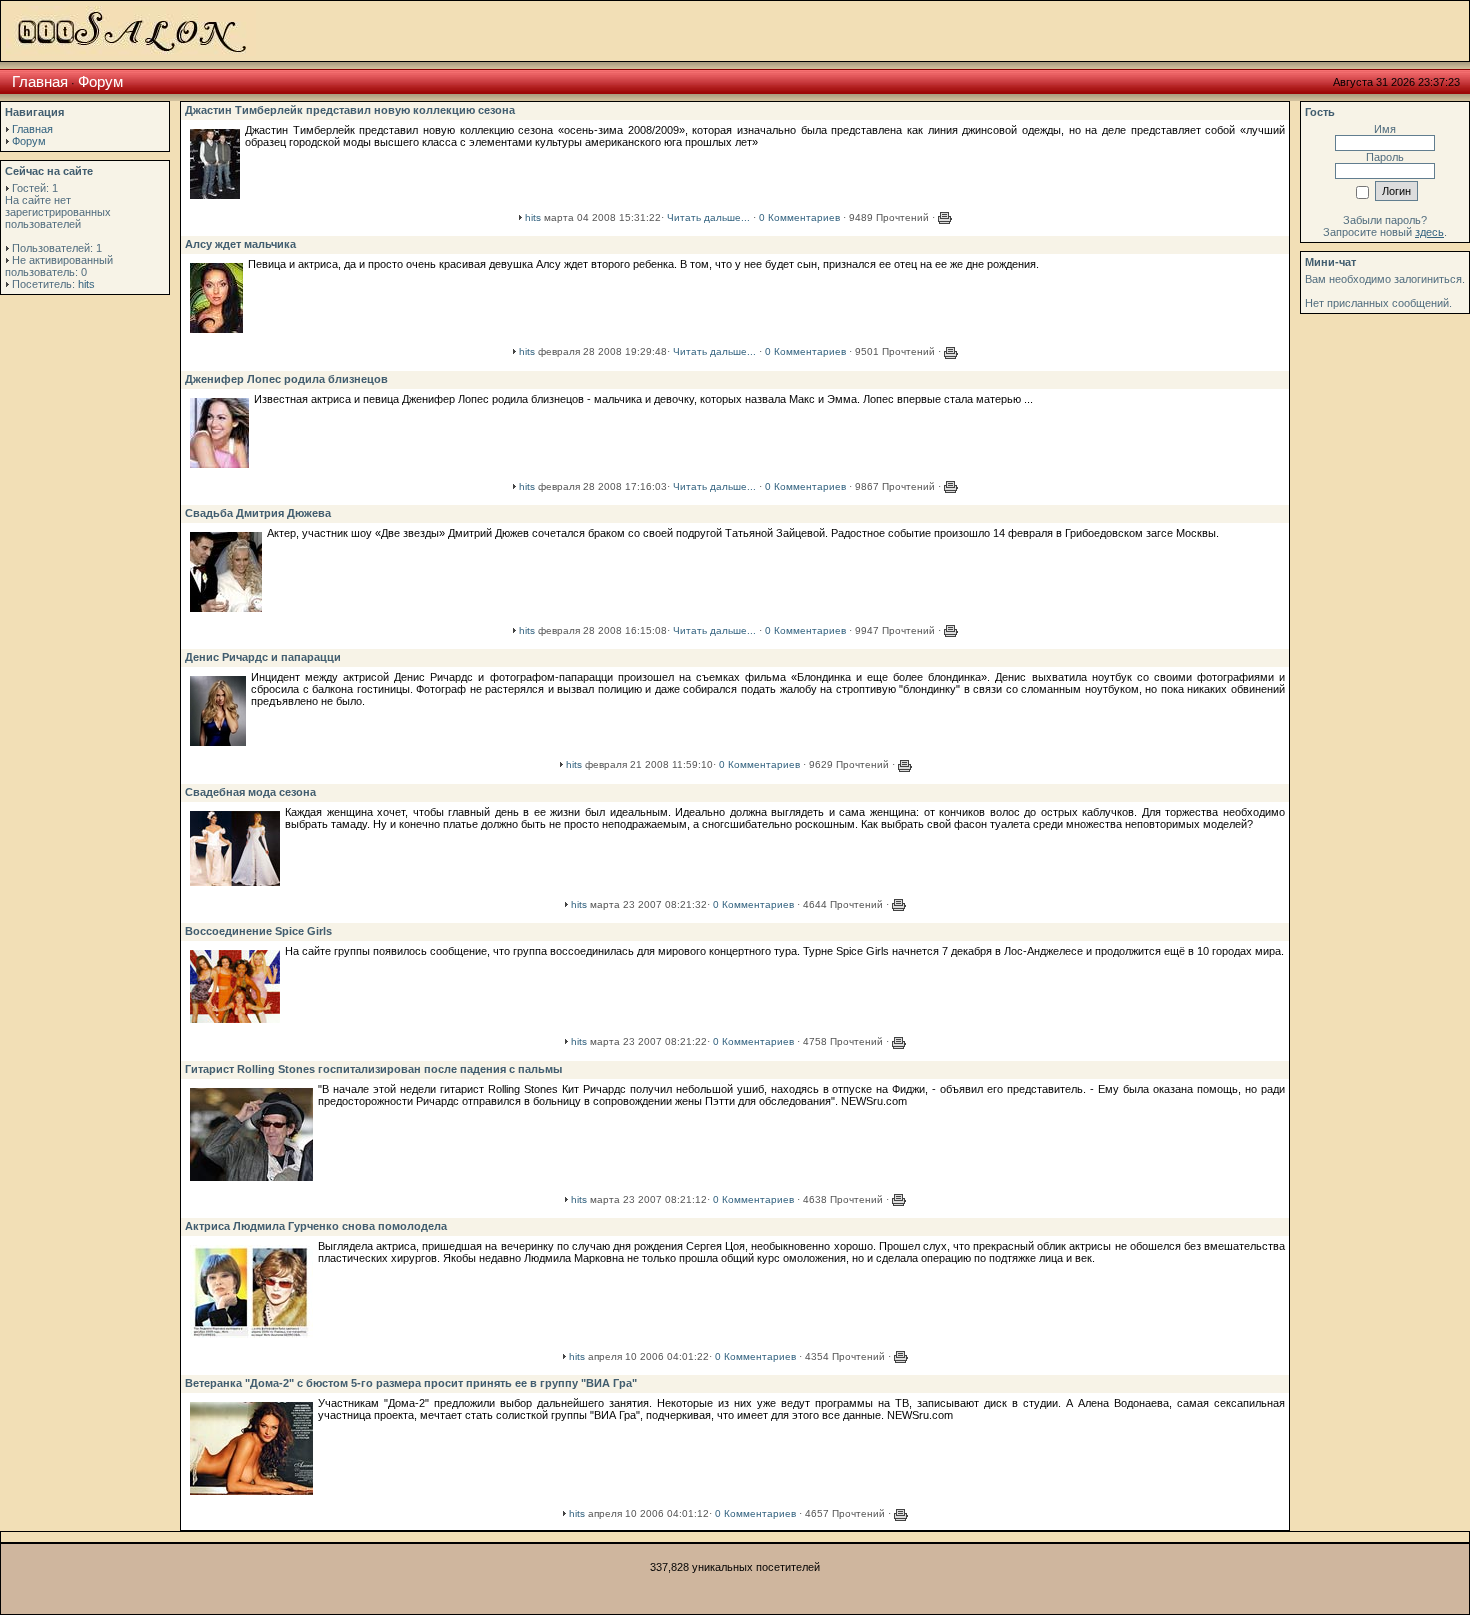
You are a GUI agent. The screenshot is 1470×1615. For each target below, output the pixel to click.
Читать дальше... (708, 217)
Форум (100, 81)
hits (86, 284)
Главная (40, 81)
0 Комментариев (799, 217)
